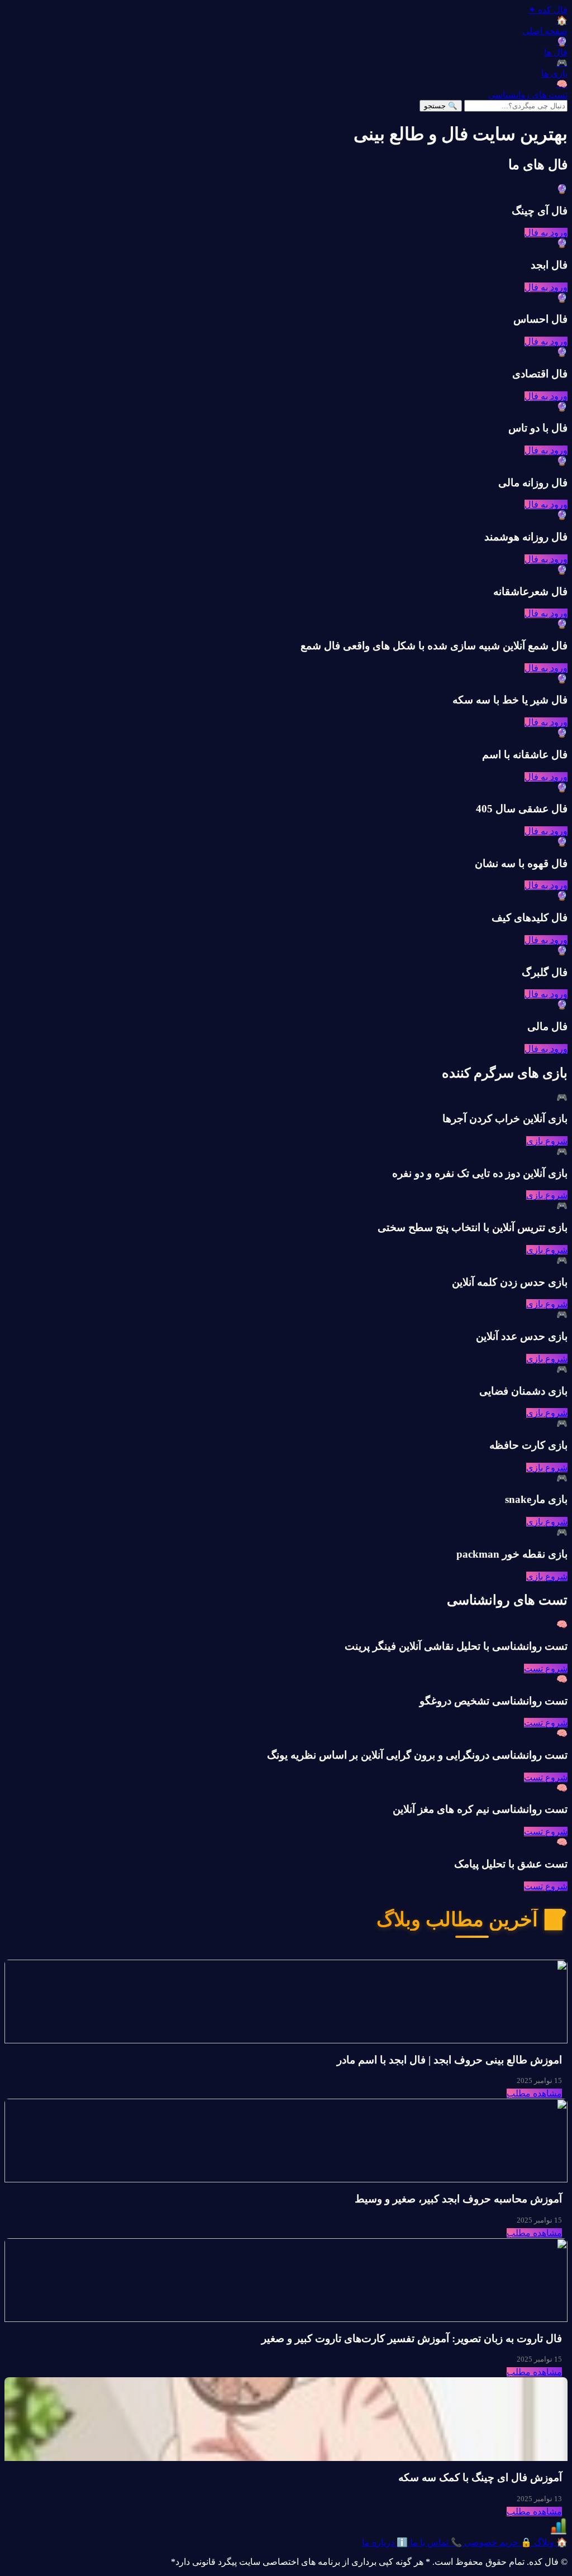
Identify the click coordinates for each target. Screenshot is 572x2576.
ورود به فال (546, 233)
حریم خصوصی (497, 2542)
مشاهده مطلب (534, 2093)
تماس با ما (435, 2542)
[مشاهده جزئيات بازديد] (559, 2532)
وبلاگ (550, 2542)
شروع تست (546, 1668)
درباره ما (385, 2542)
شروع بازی (547, 1141)
